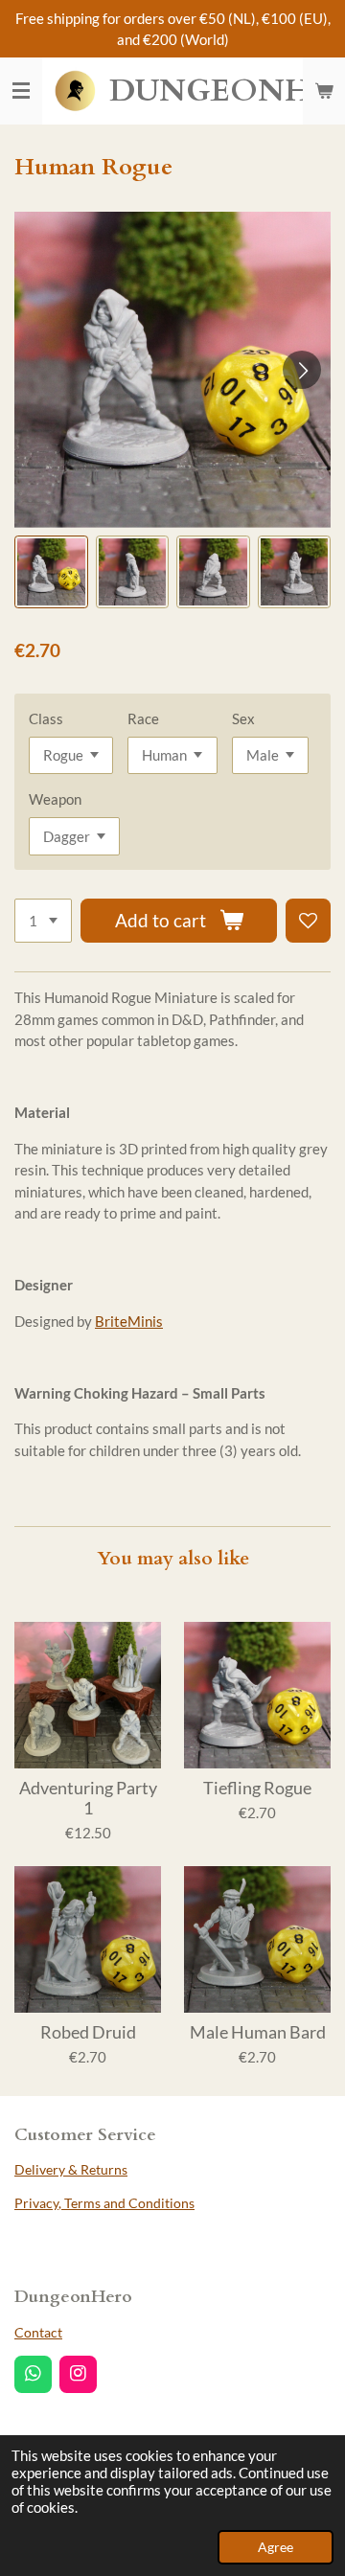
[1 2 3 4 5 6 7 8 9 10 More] (43, 921)
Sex (243, 718)
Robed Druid (88, 2032)
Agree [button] (276, 2547)
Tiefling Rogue (257, 1788)
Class (46, 718)
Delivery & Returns (71, 2169)
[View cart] (324, 91)
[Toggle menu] (21, 91)
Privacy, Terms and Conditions (104, 2203)
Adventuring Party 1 (88, 1798)
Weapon (55, 799)
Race (143, 718)
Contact (38, 2332)
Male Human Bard (258, 2032)
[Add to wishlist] (308, 921)
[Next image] (302, 370)
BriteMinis (129, 1321)
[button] (51, 572)
